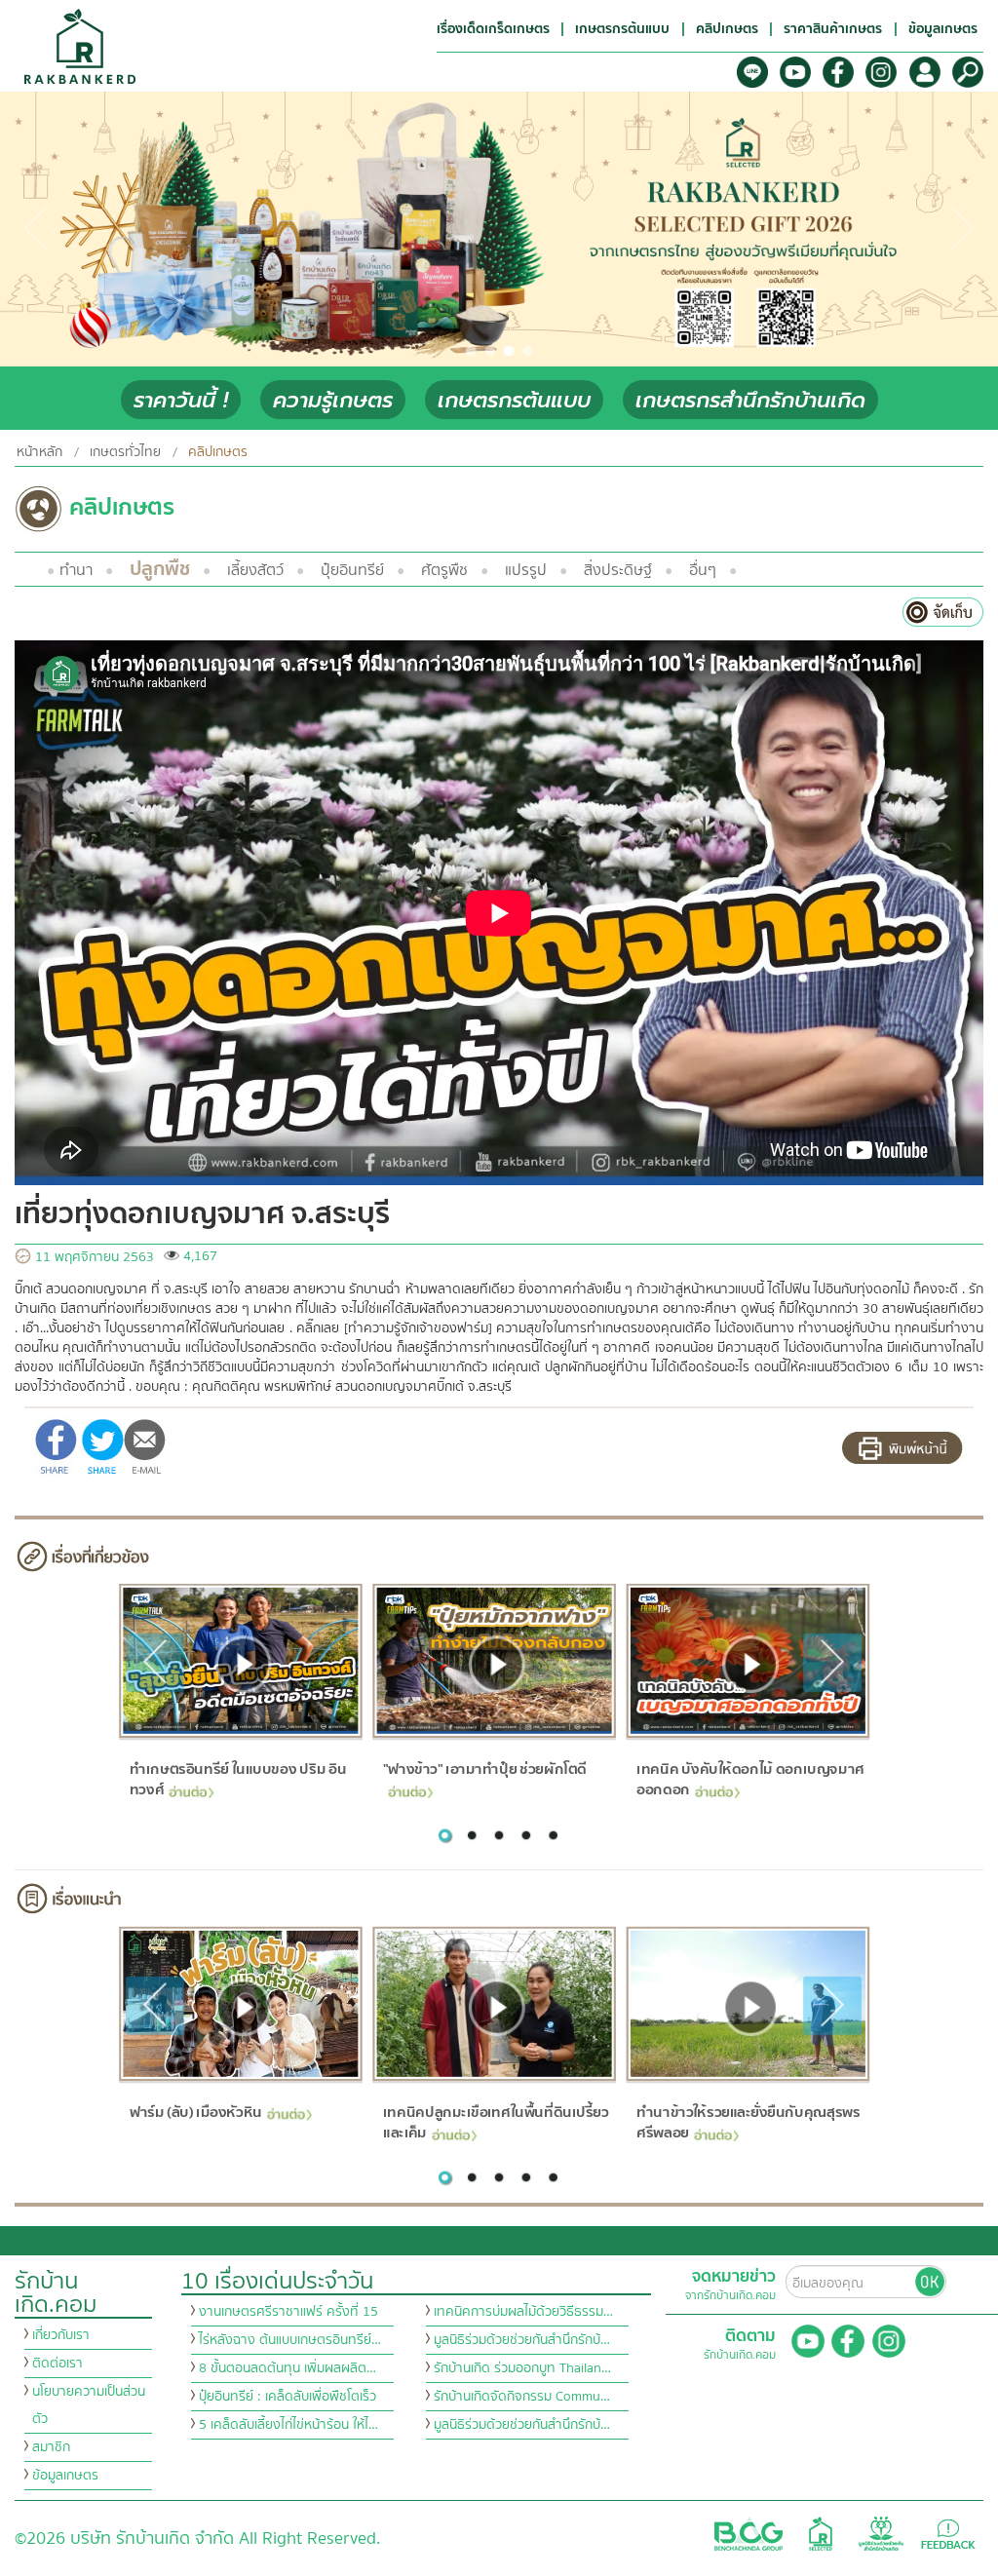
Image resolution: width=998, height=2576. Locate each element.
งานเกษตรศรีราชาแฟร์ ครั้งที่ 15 (288, 2312)
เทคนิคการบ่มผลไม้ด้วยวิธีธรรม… (523, 2312)
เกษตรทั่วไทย (125, 452)
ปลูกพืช (160, 569)
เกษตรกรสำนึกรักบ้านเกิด (750, 400)
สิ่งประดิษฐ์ (618, 570)
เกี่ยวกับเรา (61, 2335)
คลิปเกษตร (218, 452)
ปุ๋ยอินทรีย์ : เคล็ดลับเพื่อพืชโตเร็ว (288, 2397)
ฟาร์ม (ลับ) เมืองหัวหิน (195, 2112)
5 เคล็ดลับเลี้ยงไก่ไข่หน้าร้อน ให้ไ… (288, 2425)
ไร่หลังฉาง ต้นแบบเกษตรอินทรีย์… (290, 2340)
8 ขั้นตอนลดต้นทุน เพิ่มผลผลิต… (288, 2368)
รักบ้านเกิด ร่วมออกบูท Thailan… (522, 2368)
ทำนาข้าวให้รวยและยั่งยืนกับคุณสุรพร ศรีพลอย (748, 2122)
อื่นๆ (703, 570)
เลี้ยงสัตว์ (255, 570)
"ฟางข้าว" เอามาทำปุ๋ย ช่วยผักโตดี (485, 1769)
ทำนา (76, 570)
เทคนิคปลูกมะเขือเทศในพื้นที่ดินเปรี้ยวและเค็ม (496, 2122)
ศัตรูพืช (444, 570)
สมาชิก (51, 2447)
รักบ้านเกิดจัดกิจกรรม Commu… (522, 2397)
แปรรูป (526, 570)
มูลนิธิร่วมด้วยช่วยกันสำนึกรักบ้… (522, 2340)
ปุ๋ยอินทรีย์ (352, 570)
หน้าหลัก (39, 452)
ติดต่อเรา (58, 2364)
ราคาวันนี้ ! (181, 400)
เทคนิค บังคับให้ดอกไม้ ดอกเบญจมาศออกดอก (750, 1779)
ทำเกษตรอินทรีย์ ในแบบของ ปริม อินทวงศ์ (237, 1779)
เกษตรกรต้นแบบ (514, 400)
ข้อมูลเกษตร (65, 2476)
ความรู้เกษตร (333, 400)
